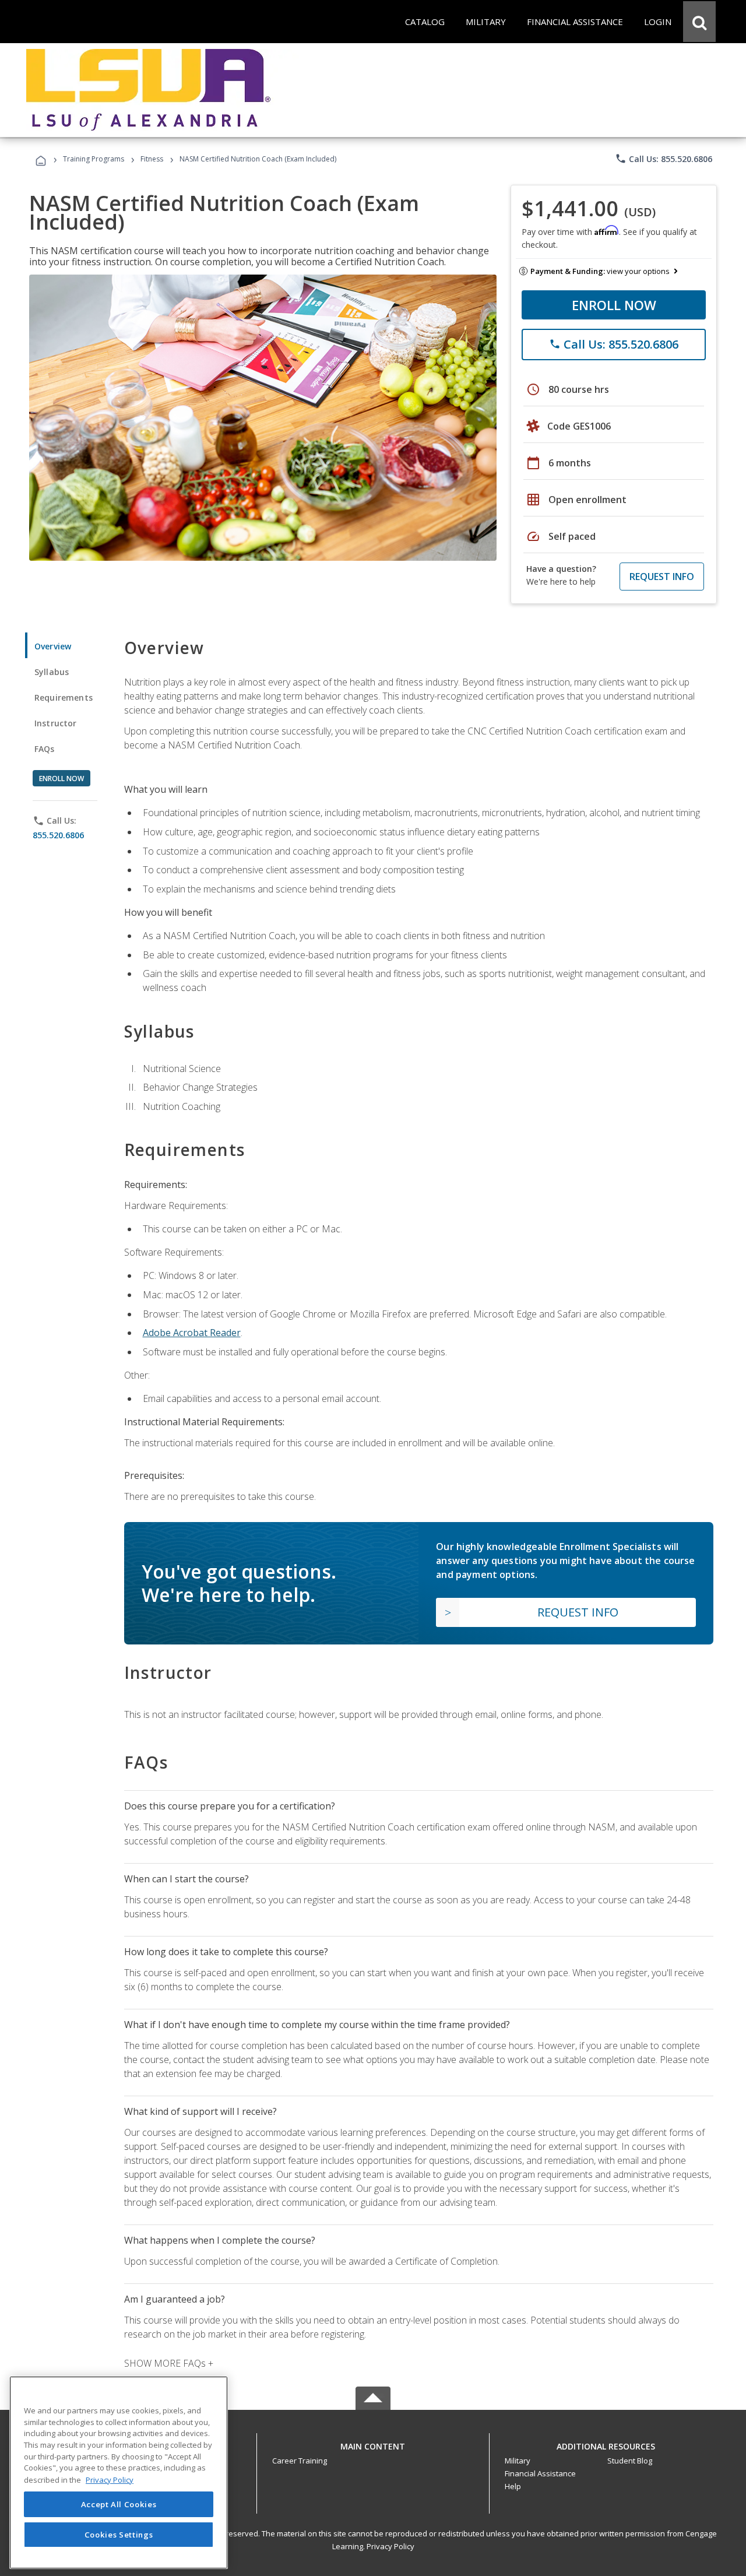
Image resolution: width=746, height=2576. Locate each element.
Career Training (300, 2461)
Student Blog (630, 2461)
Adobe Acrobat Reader (192, 1333)
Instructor (56, 723)
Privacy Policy (390, 2546)
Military (518, 2461)
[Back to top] (373, 2443)
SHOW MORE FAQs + (169, 2363)
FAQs (45, 749)
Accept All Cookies (119, 2504)
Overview (53, 646)
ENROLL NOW (614, 305)
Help (513, 2486)
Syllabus (52, 672)
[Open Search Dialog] (699, 22)
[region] (119, 2473)
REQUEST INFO (662, 577)
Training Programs (94, 159)
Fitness (152, 159)
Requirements (64, 697)
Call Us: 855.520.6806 (664, 159)
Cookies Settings (119, 2534)
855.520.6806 (58, 835)
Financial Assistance (540, 2473)
